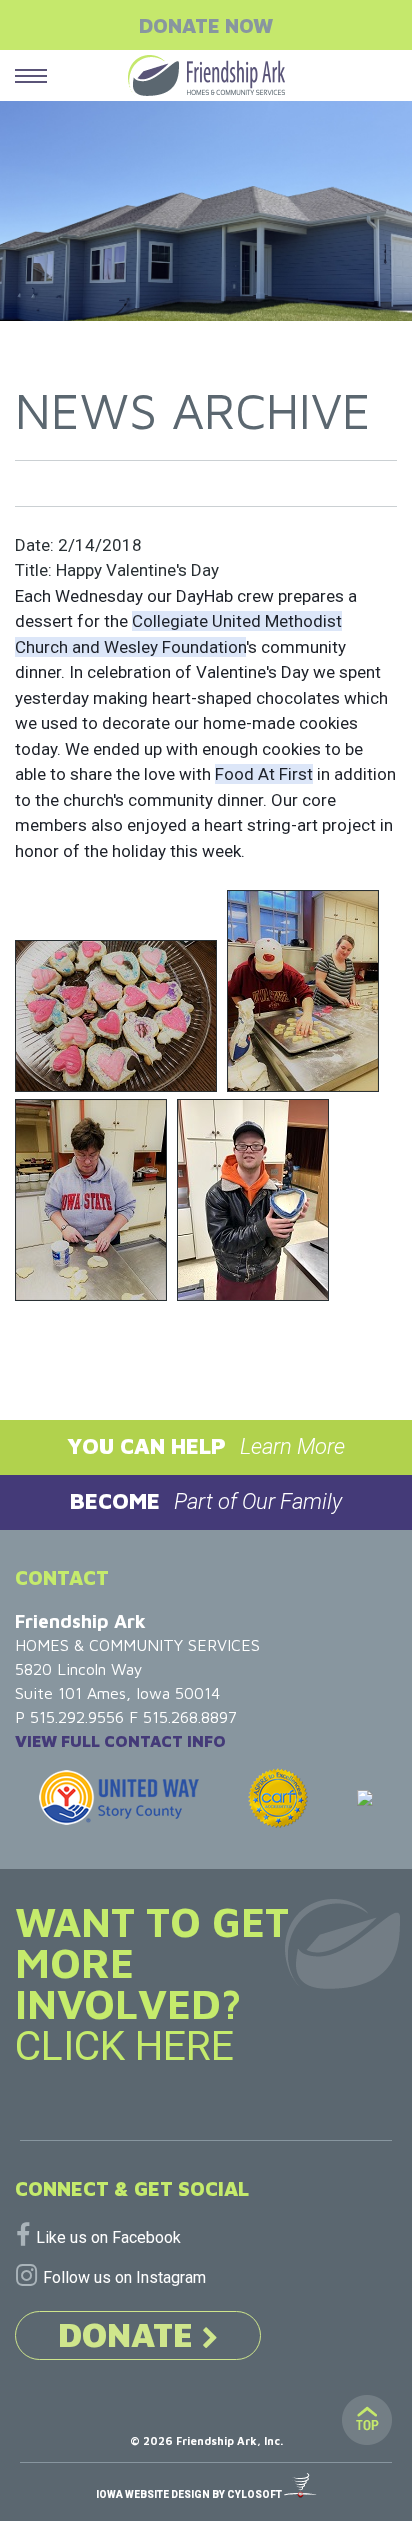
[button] (206, 1447)
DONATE (130, 2334)
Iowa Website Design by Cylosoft (190, 2494)
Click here (124, 2046)
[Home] (206, 75)
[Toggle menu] (31, 75)
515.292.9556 (77, 1717)
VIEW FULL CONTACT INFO (120, 1741)
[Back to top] (367, 2420)
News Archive (193, 410)
